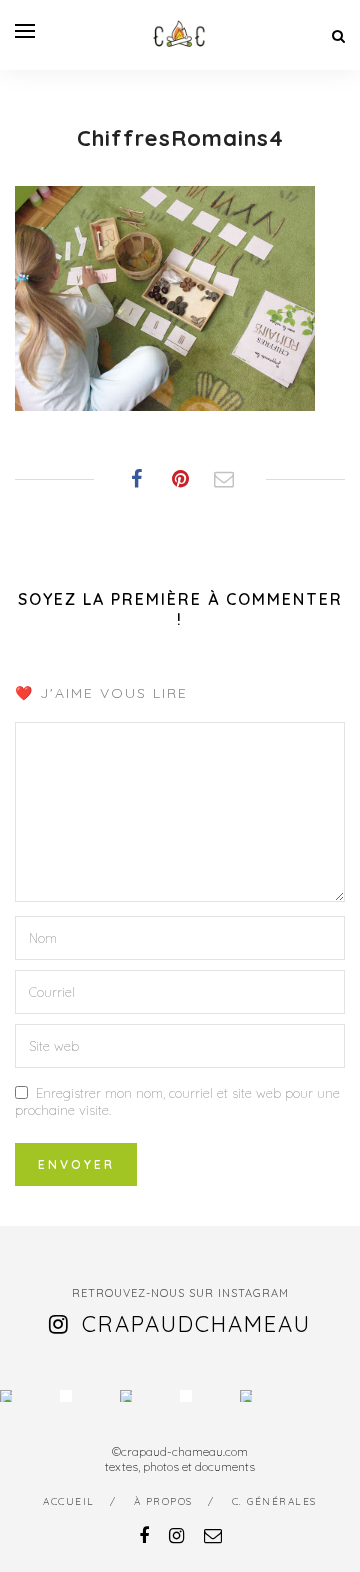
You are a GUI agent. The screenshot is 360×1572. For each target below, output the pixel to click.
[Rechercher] (338, 36)
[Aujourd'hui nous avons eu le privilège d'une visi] (126, 1396)
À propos (163, 1501)
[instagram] (176, 1535)
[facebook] (144, 1535)
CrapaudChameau (196, 1324)
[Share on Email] (224, 479)
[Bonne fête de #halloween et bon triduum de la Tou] (246, 1396)
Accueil (69, 1501)
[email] (213, 1535)
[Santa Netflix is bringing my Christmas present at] (66, 1396)
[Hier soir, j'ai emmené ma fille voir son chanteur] (186, 1396)
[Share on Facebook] (136, 479)
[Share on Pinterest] (180, 479)
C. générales (274, 1501)
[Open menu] (25, 31)
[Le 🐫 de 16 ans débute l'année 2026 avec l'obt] (6, 1396)
